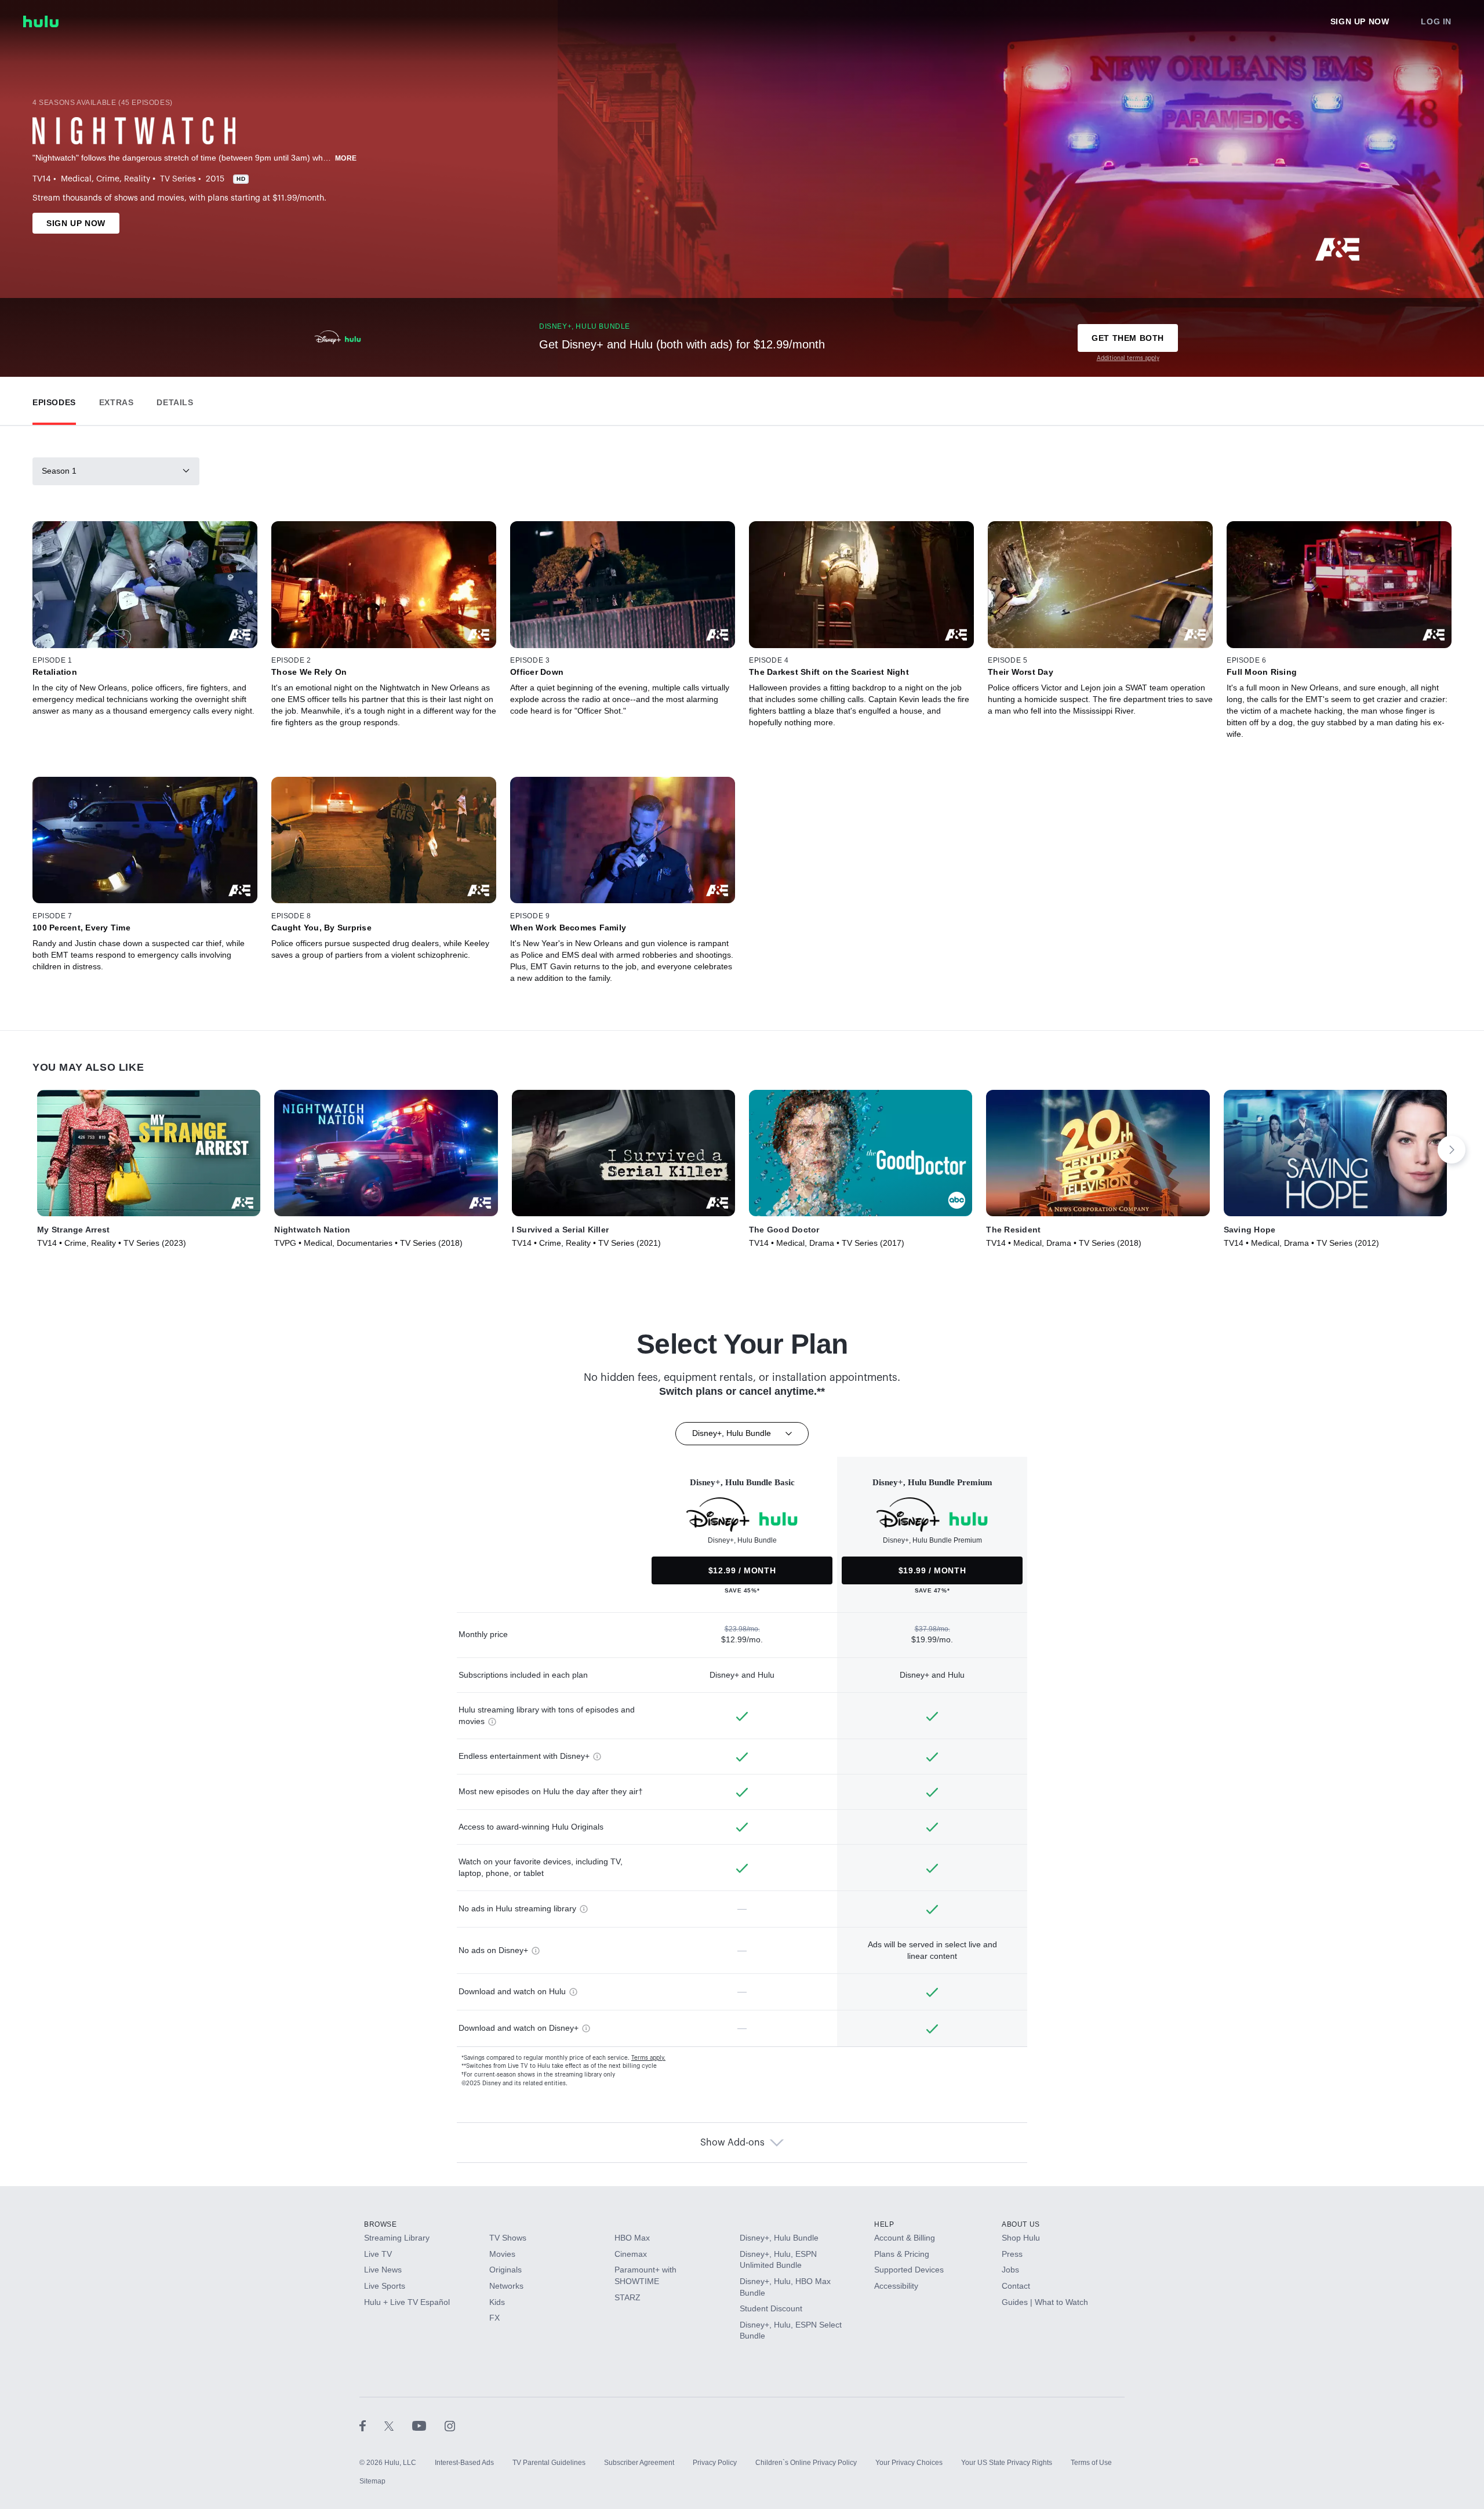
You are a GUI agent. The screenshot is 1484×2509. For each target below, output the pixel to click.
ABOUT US (1021, 2224)
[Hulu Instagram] (450, 2426)
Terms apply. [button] (648, 2058)
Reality (137, 179)
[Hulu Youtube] (428, 2426)
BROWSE (381, 2224)
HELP (884, 2224)
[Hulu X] (398, 2426)
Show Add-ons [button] (732, 2143)
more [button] (346, 158)
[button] (54, 400)
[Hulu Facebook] (372, 2426)
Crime (108, 179)
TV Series (178, 179)
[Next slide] (1452, 1150)
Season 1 (59, 471)
